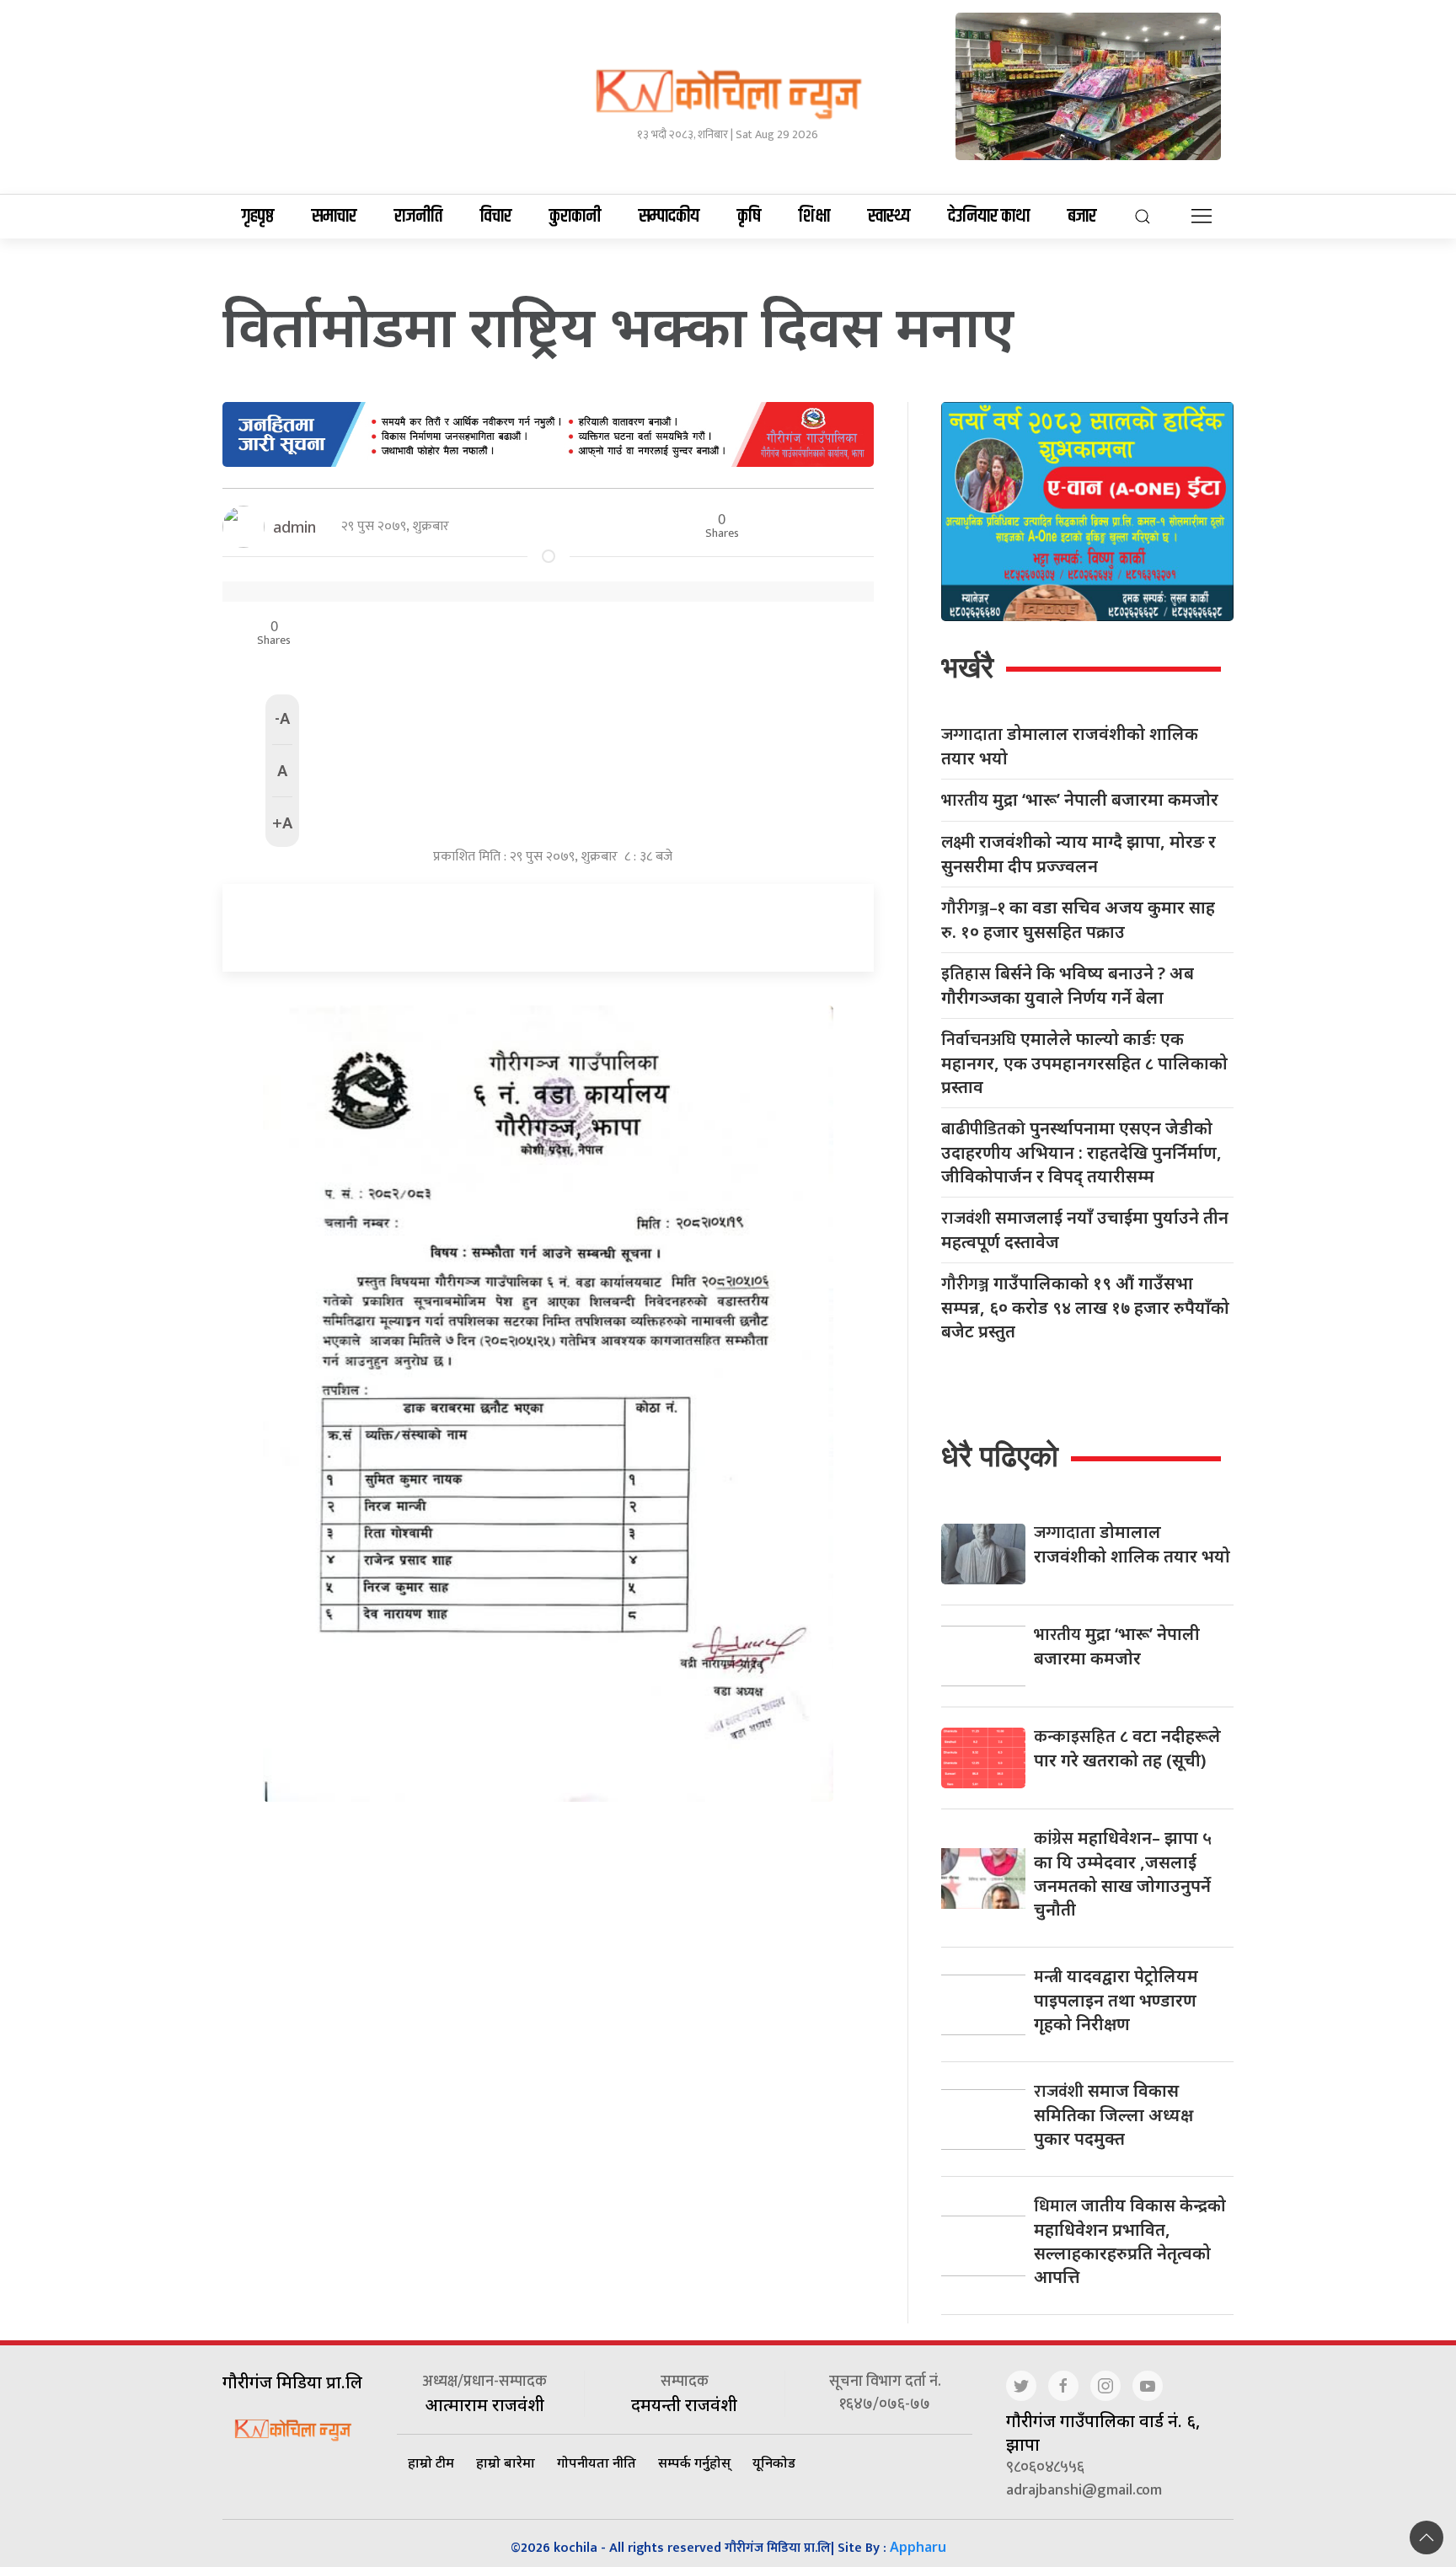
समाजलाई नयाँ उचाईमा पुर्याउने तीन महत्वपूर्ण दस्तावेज (1085, 1230)
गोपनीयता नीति (597, 2462)
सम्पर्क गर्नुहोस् (694, 2462)
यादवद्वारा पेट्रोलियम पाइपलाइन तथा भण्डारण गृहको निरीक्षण (1116, 2000)
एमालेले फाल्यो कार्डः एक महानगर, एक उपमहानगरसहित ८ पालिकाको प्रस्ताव (1084, 1063)
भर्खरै (967, 667)
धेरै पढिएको (1000, 1456)
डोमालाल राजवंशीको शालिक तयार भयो (1070, 746)
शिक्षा (814, 217)
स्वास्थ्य (889, 217)
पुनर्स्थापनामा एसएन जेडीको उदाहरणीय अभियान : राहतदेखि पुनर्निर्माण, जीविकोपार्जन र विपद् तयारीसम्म (1081, 1152)
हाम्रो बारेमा (506, 2462)
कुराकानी (575, 217)
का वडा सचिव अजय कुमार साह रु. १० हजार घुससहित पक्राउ (1078, 919)
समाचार (334, 217)
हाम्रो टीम (431, 2462)
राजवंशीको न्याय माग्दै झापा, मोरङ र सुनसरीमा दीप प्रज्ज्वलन (1079, 854)
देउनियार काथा (989, 217)
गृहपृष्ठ (258, 217)
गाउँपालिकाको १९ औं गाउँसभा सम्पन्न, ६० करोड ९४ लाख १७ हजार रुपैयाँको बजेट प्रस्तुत (1085, 1307)
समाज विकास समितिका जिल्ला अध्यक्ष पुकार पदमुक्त (1113, 2114)
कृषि (749, 217)
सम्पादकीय (669, 217)
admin (294, 527)
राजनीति (418, 217)
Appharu (918, 2547)
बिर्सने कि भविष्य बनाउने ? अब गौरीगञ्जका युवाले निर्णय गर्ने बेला (1068, 985)
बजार (1082, 217)
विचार (496, 217)
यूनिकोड (774, 2462)
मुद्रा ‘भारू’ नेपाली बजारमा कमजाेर (1080, 800)
